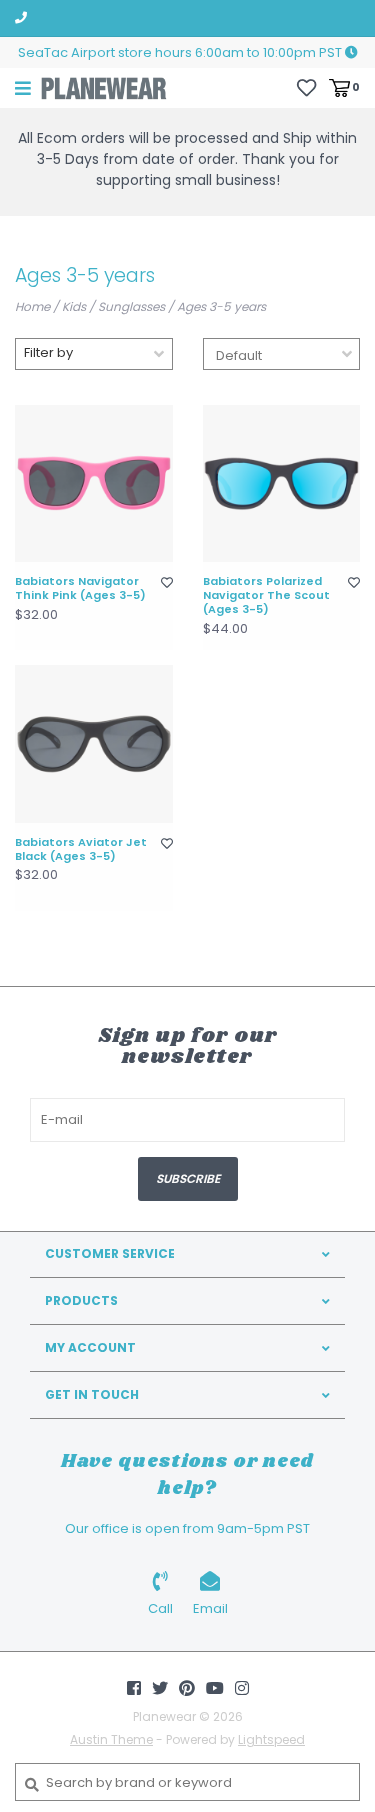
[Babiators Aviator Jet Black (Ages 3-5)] (94, 744)
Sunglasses (131, 306)
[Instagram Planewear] (242, 1688)
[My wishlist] (306, 86)
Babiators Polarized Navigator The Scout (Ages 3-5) (266, 595)
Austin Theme (111, 1739)
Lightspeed (271, 1739)
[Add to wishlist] (167, 582)
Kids (74, 306)
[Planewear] (104, 87)
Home (32, 306)
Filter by (48, 352)
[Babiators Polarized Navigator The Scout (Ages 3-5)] (282, 484)
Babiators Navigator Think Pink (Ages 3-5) (80, 589)
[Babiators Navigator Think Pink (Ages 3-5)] (94, 484)
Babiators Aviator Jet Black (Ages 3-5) (81, 850)
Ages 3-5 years (221, 306)
